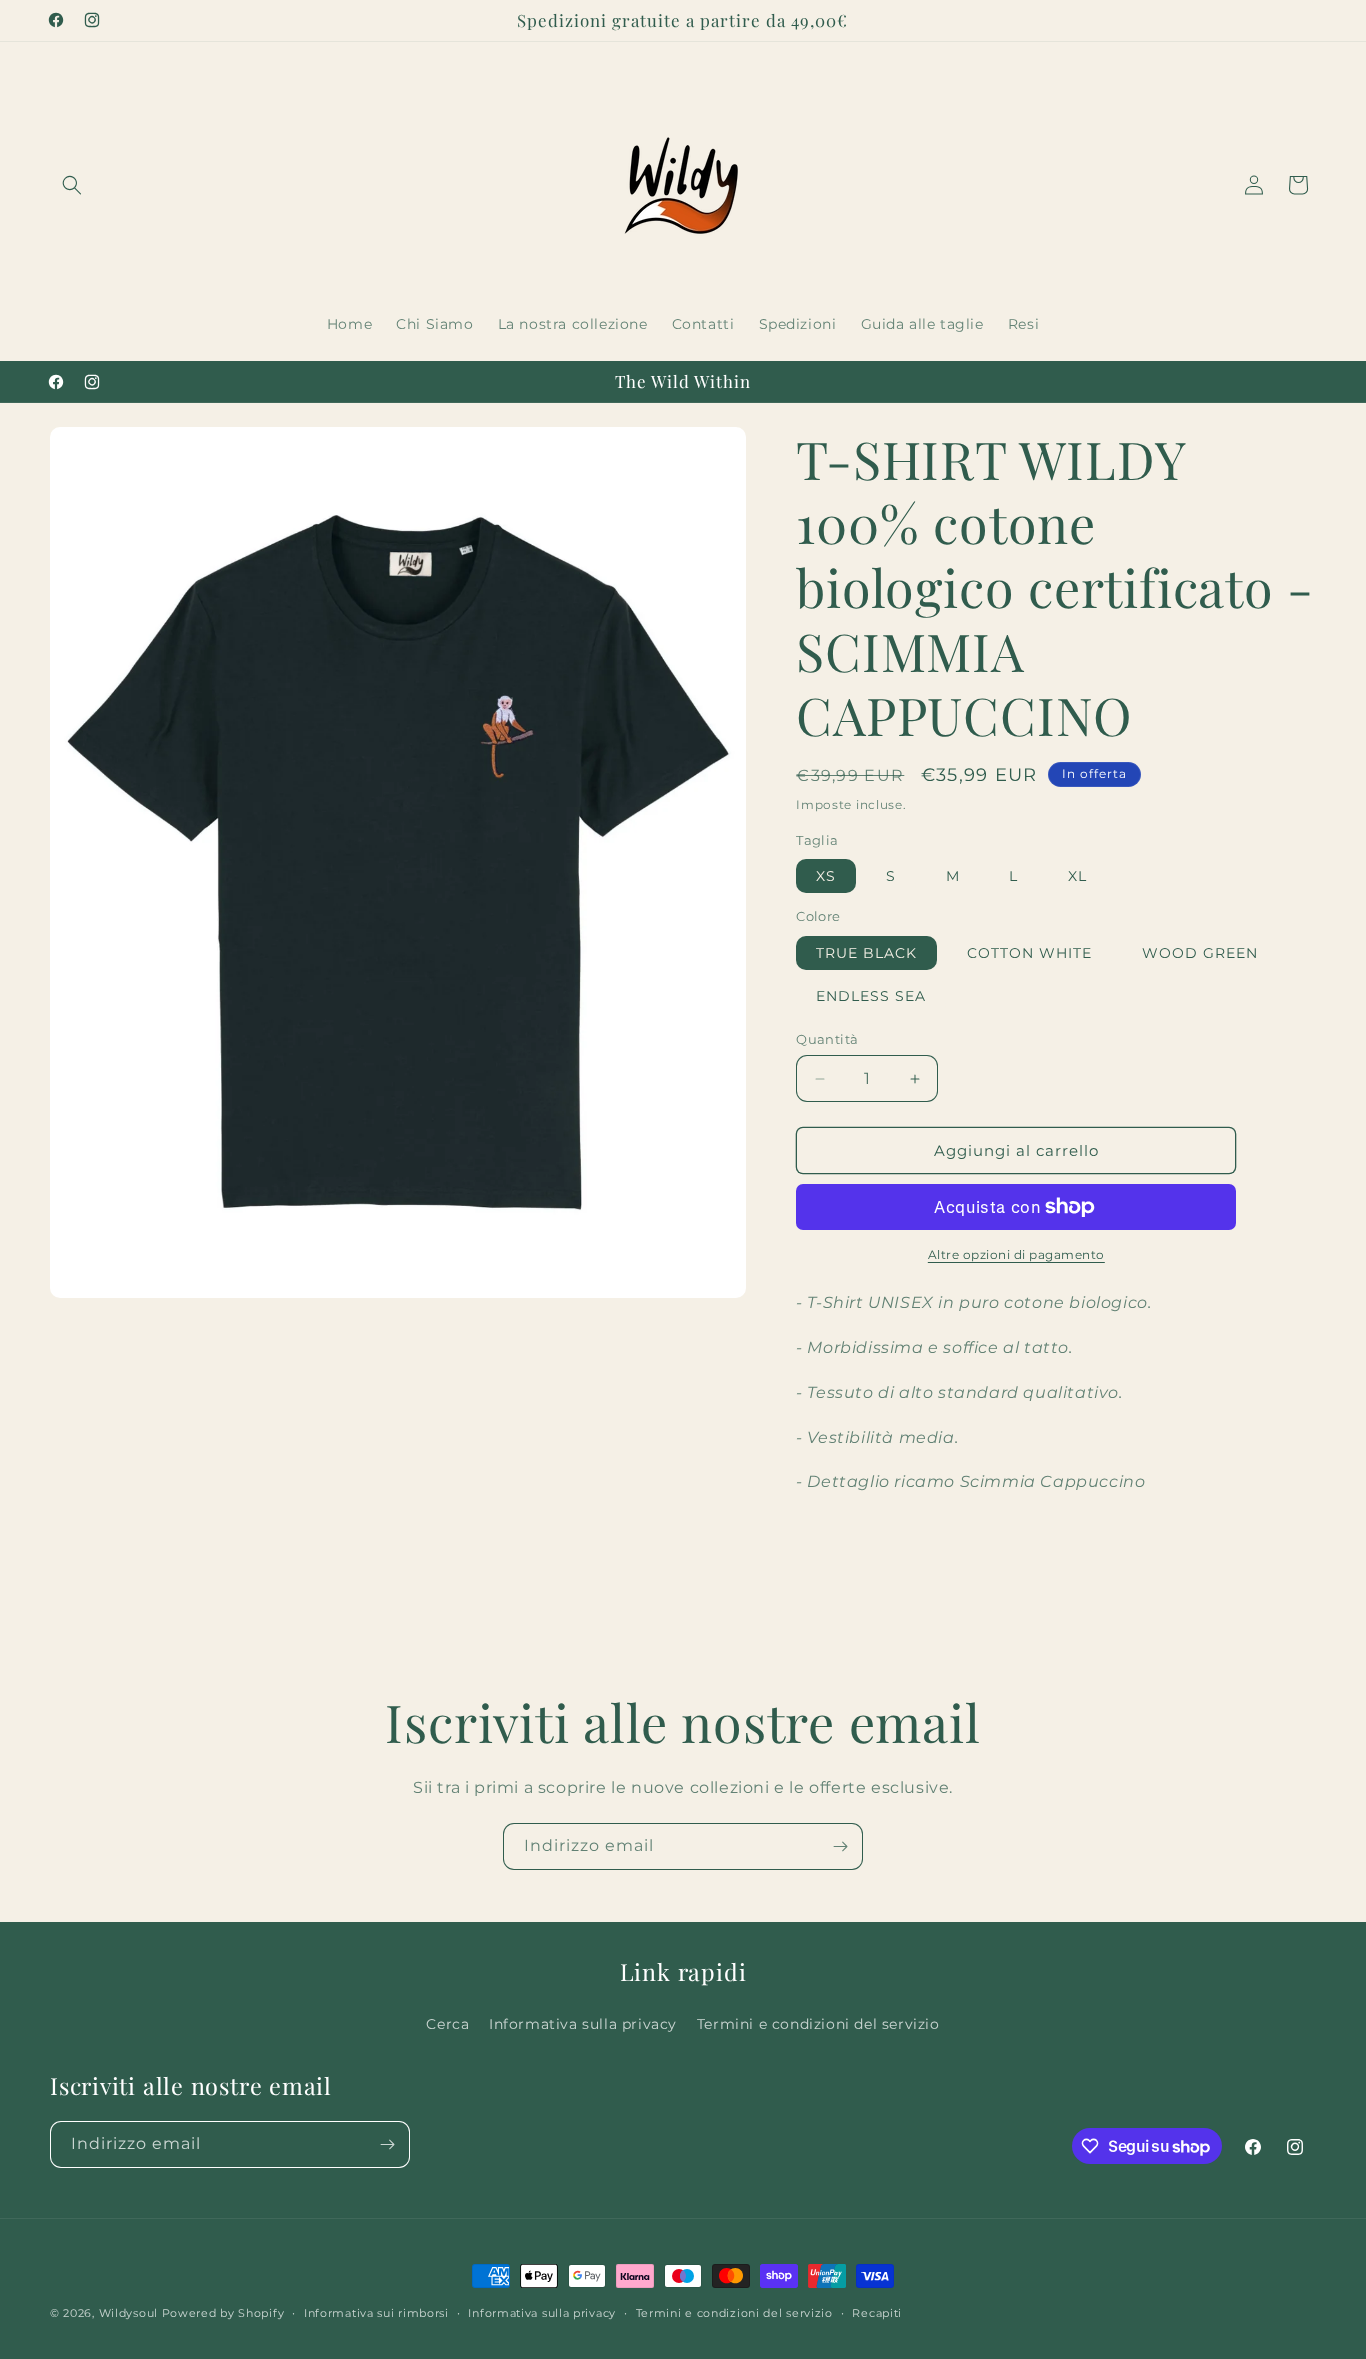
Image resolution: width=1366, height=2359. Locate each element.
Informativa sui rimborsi (376, 2313)
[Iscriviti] (840, 1846)
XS (826, 876)
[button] (72, 185)
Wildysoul (128, 2313)
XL (1077, 876)
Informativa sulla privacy (583, 2024)
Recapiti (877, 2313)
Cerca (447, 2024)
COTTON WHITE (1029, 953)
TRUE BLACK (866, 953)
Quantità (827, 1039)
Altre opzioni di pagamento (1016, 1254)
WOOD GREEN (1200, 953)
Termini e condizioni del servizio (818, 2024)
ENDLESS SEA (871, 996)
